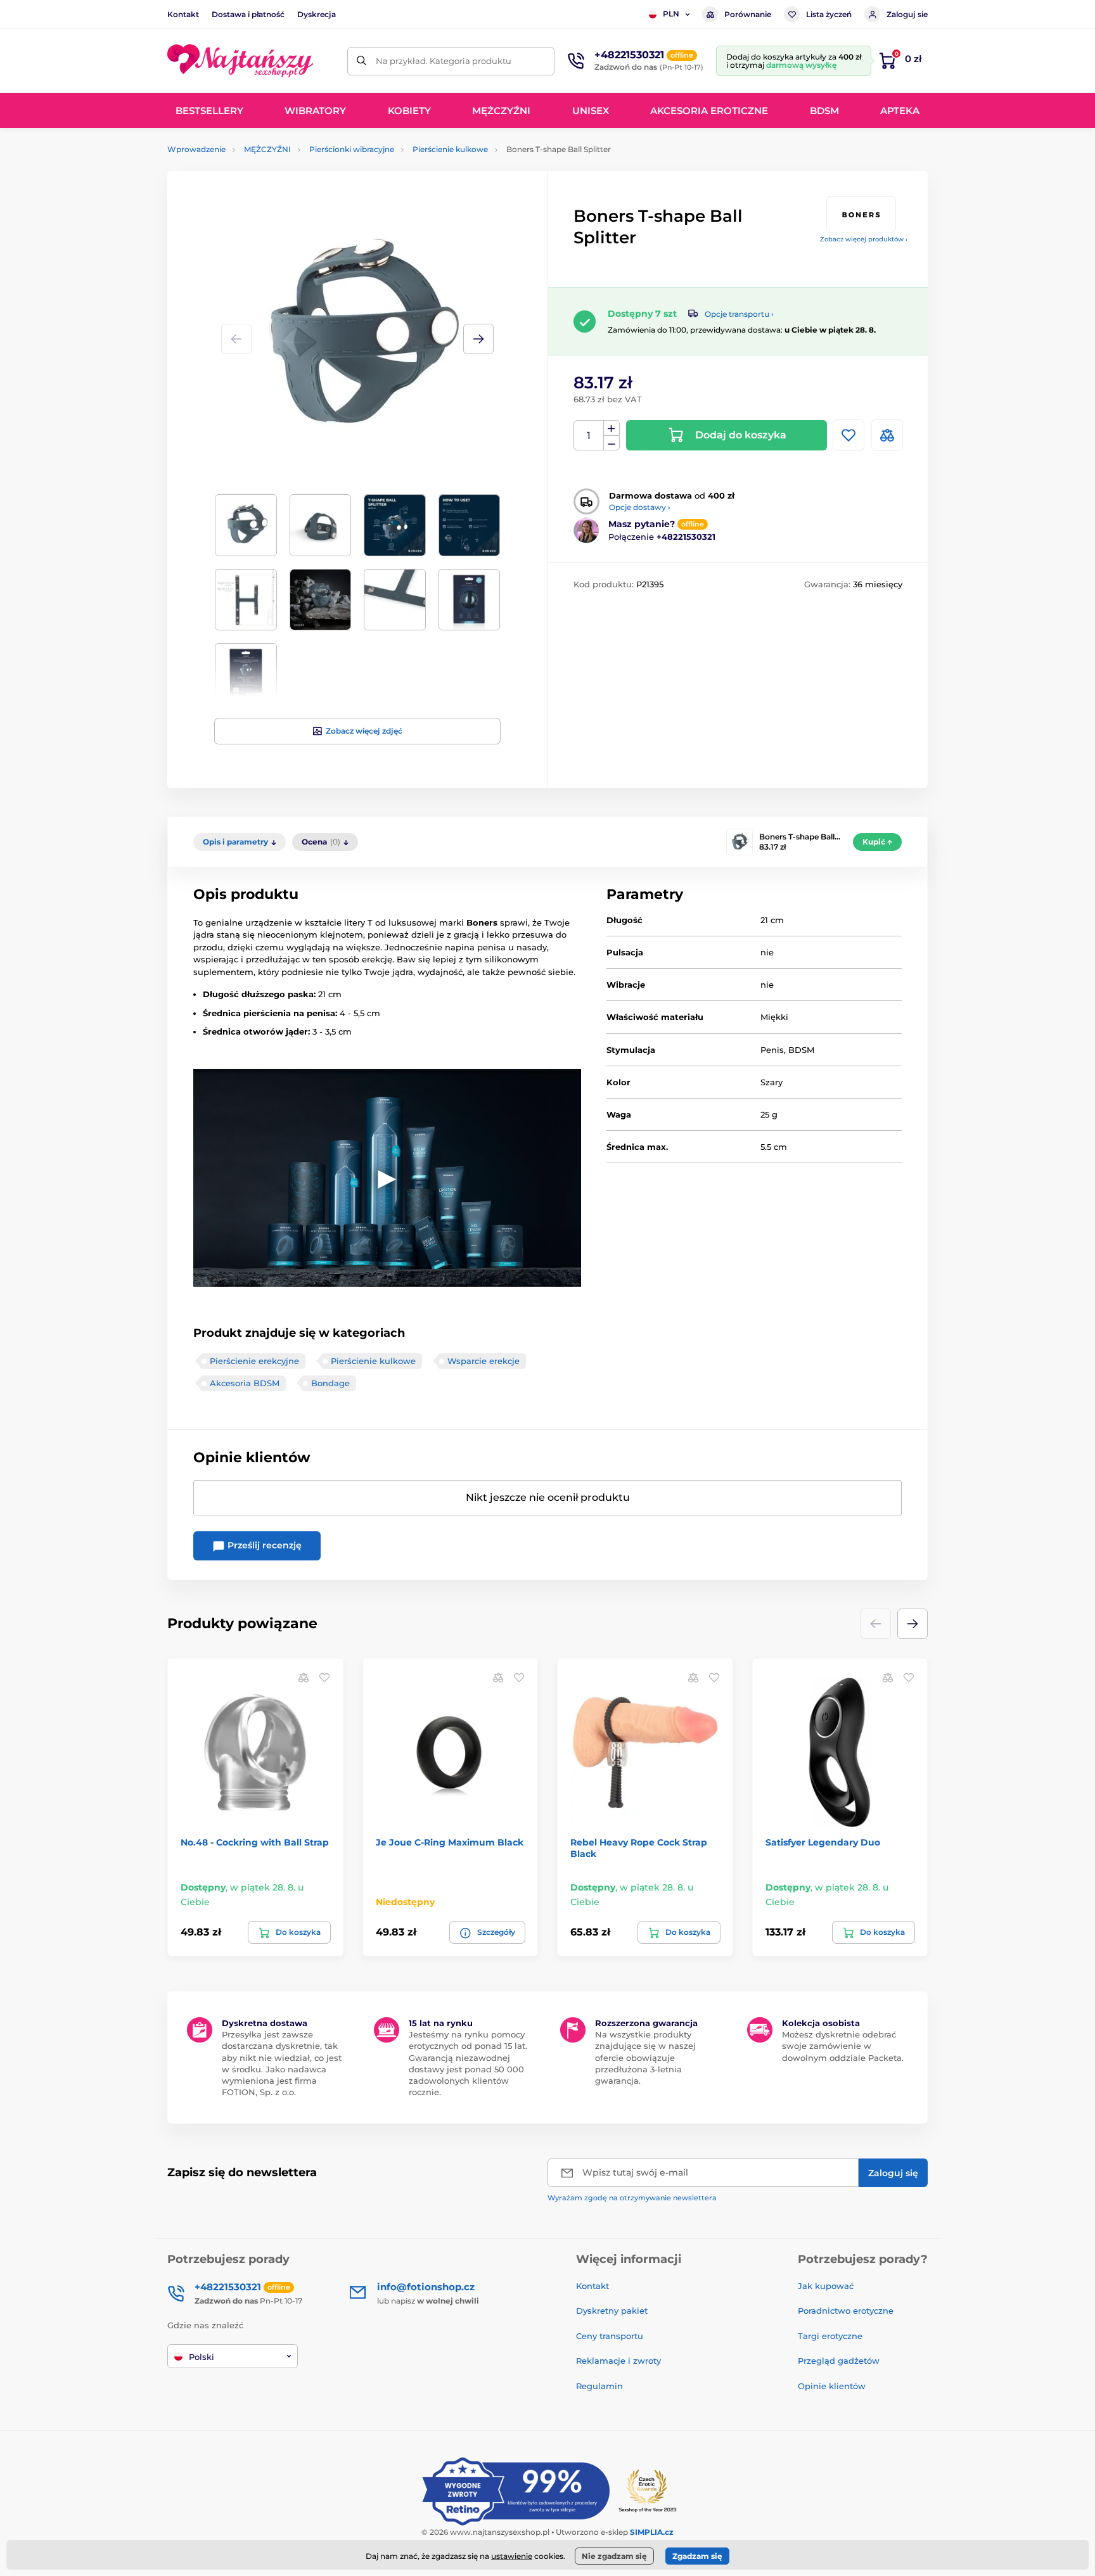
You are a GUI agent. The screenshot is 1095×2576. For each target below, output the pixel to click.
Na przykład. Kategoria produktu (444, 61)
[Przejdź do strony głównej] (240, 61)
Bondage (330, 1383)
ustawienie (512, 2556)
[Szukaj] (362, 61)
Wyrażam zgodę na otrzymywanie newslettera (632, 2198)
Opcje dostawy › (640, 507)
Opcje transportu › (739, 314)
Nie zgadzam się (614, 2556)
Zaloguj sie (907, 14)
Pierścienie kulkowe (450, 149)
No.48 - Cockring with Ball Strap (255, 1842)
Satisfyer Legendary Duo (823, 1842)
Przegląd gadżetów (839, 2361)
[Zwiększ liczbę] (612, 428)
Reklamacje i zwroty (618, 2361)
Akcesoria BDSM (245, 1383)
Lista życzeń (829, 14)
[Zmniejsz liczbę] (612, 443)
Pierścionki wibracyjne (352, 149)
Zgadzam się (697, 2556)
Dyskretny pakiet (612, 2311)
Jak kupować (826, 2286)
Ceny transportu (610, 2336)
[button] (478, 339)
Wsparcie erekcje (483, 1361)
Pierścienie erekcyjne (254, 1361)
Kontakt (183, 14)
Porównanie (748, 14)
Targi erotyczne (830, 2336)
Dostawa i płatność (248, 14)
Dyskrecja (317, 14)
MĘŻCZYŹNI (267, 149)
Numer (589, 436)
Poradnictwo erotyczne (846, 2311)
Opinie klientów (832, 2386)
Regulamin (599, 2386)
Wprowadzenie (196, 149)
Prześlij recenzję (263, 1545)
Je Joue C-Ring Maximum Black (450, 1842)
